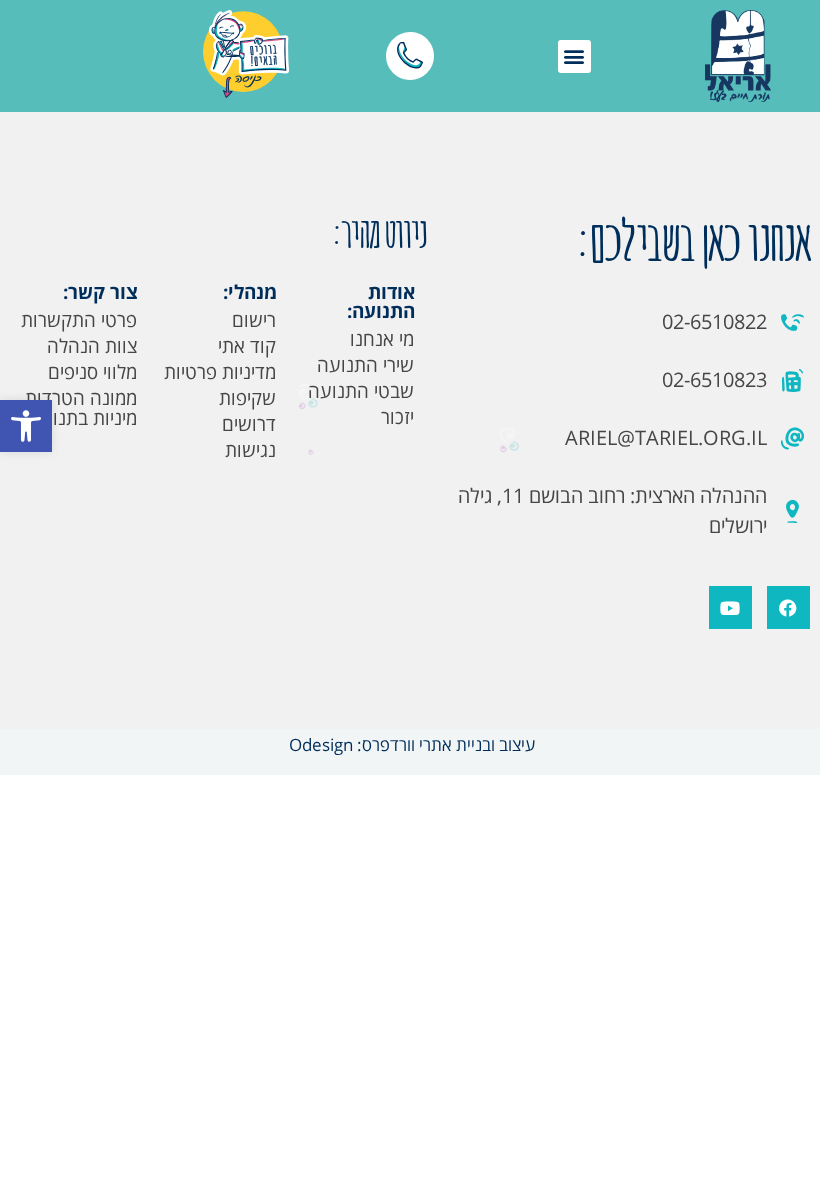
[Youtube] (730, 607)
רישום (254, 320)
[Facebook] (788, 607)
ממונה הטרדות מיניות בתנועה (81, 408)
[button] (26, 426)
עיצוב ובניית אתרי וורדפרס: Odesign (410, 744)
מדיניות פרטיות (220, 372)
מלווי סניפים (92, 372)
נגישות (250, 450)
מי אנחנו (382, 339)
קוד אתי (247, 346)
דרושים (249, 424)
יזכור (397, 417)
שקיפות (247, 398)
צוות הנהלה (92, 346)
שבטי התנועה (361, 391)
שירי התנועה (365, 365)
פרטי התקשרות (79, 320)
